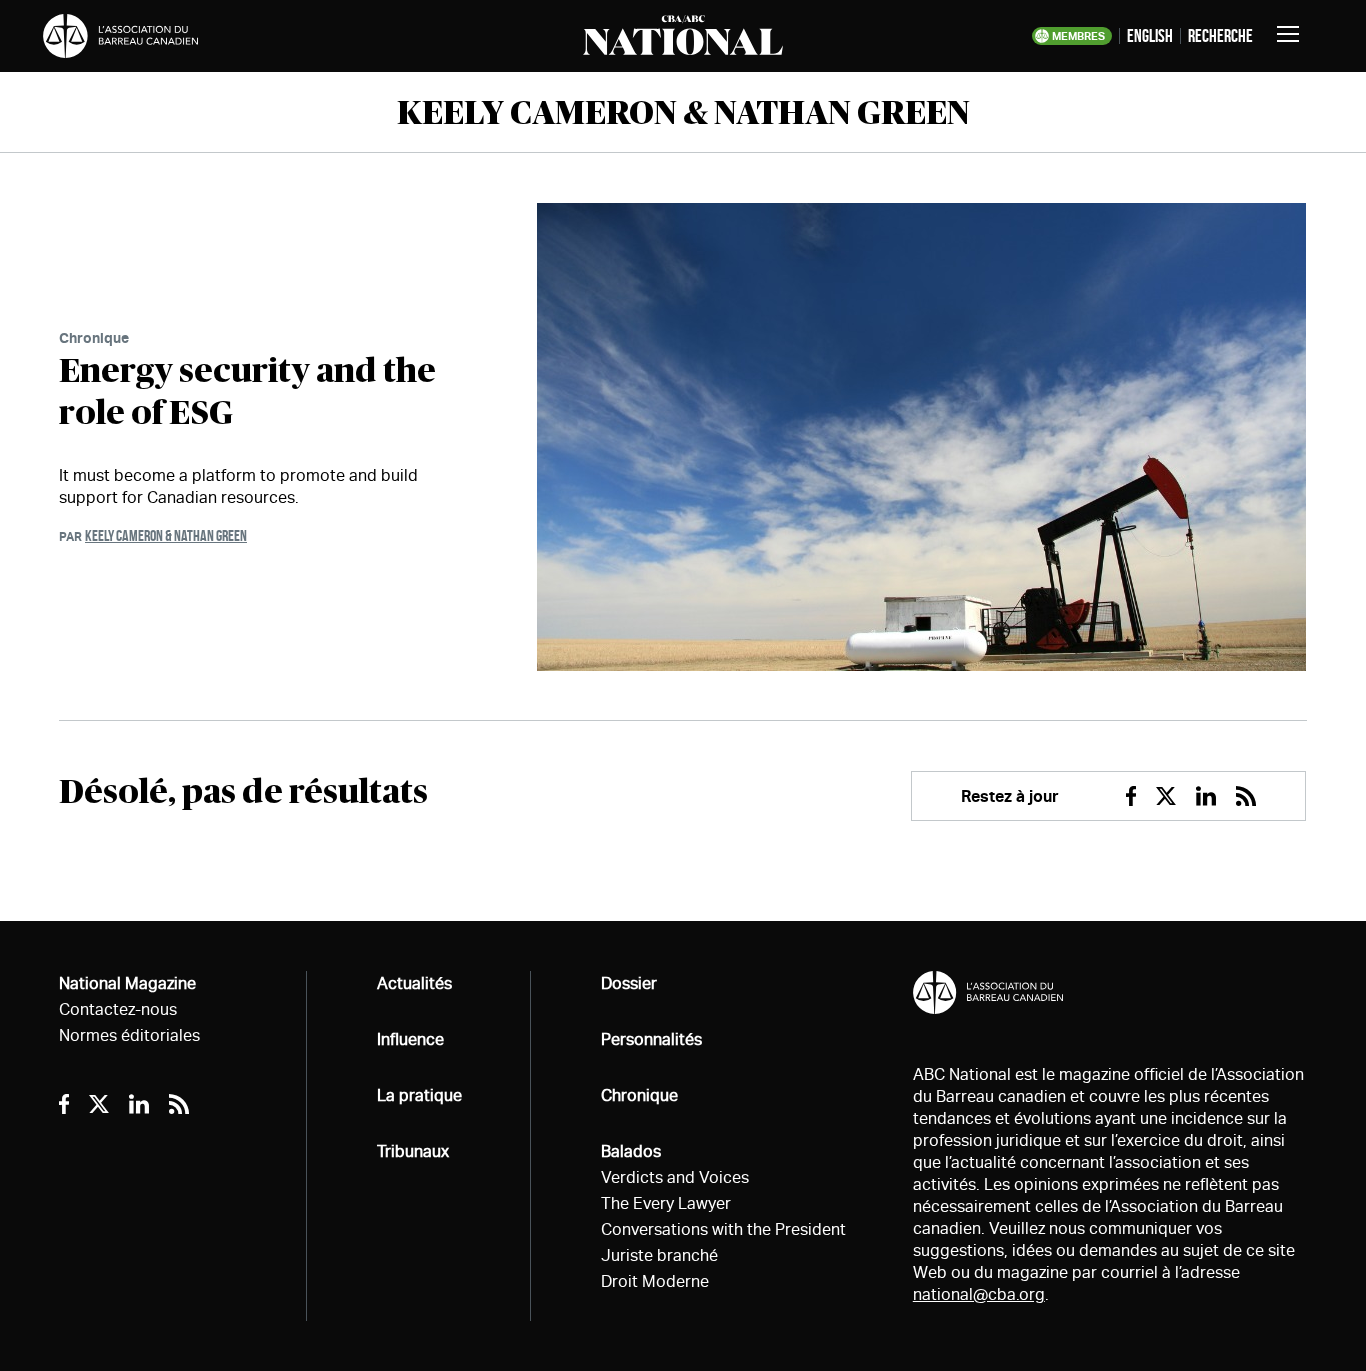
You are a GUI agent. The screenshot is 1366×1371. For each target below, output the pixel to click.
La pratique (419, 1095)
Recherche (1220, 36)
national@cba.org (979, 1294)
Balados (631, 1151)
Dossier (629, 983)
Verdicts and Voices (675, 1177)
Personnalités (651, 1039)
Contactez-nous (118, 1009)
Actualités (414, 983)
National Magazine (127, 983)
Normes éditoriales (129, 1035)
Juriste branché (659, 1255)
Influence (410, 1039)
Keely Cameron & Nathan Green (166, 535)
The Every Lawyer (666, 1203)
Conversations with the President (723, 1229)
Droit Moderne (655, 1281)
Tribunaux (413, 1151)
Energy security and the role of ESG (247, 393)
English (1150, 36)
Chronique (94, 337)
